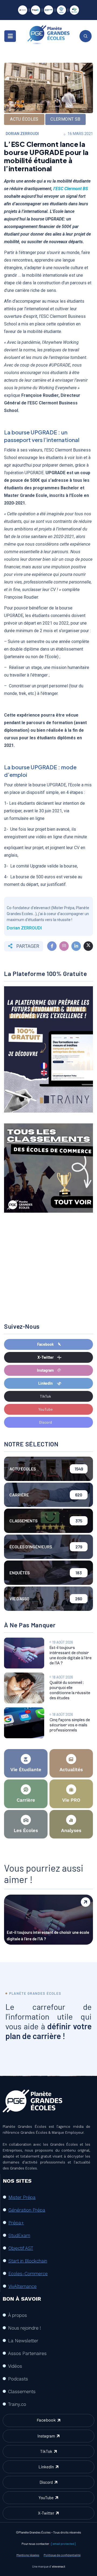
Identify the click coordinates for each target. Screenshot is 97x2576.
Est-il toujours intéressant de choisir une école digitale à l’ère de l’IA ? (48, 1935)
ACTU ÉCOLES (24, 119)
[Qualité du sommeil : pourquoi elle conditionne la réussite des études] (24, 1688)
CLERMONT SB (65, 119)
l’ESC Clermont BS (71, 189)
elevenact (59, 2566)
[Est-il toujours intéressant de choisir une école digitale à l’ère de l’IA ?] (24, 1653)
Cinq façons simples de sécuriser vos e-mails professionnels (70, 1725)
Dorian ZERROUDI (22, 134)
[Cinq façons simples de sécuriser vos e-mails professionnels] (24, 1723)
